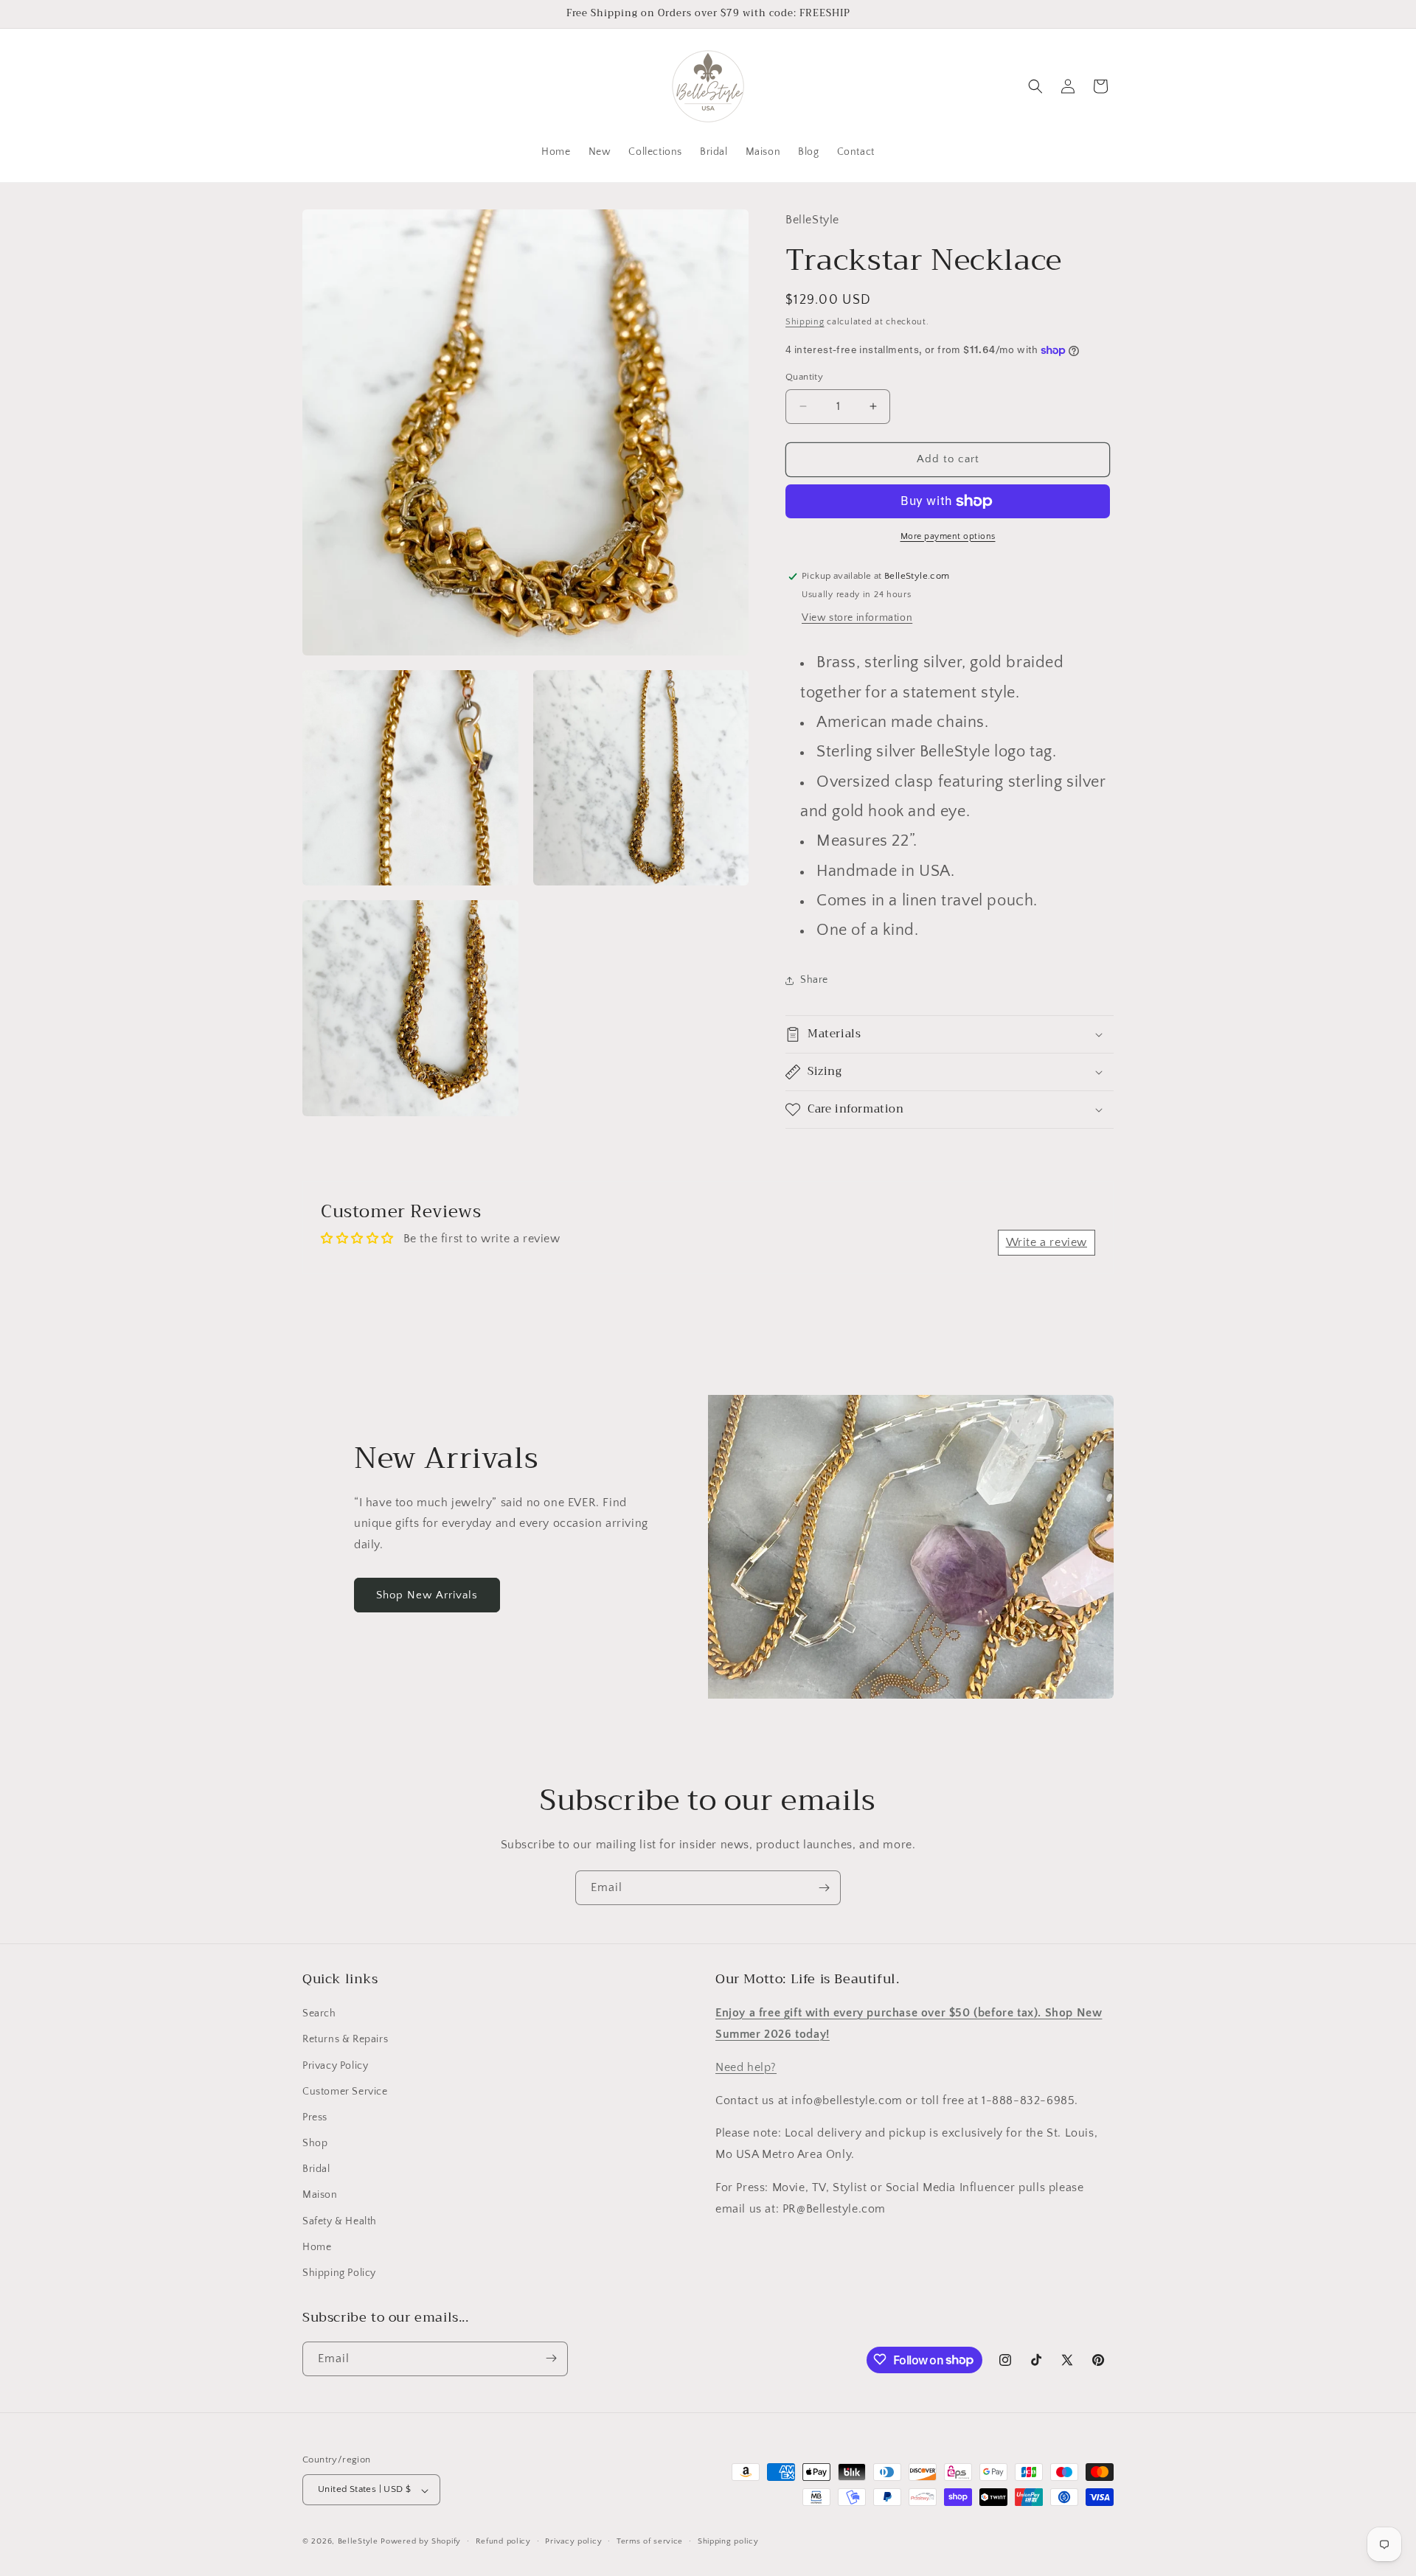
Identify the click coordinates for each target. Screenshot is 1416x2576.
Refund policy (503, 2541)
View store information (857, 618)
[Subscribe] (824, 1888)
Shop (315, 2144)
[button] (1035, 86)
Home (317, 2247)
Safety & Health (340, 2221)
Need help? (746, 2067)
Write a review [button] (1047, 1242)
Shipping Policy (339, 2274)
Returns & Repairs (345, 2040)
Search (319, 2014)
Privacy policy (573, 2541)
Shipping (805, 322)
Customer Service (345, 2092)
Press (315, 2117)
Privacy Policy (335, 2066)
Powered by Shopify (421, 2542)
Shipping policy (728, 2541)
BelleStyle (358, 2542)
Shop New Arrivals (427, 1595)
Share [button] (814, 980)
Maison (320, 2196)
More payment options (948, 536)
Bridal (316, 2170)
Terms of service (650, 2541)
